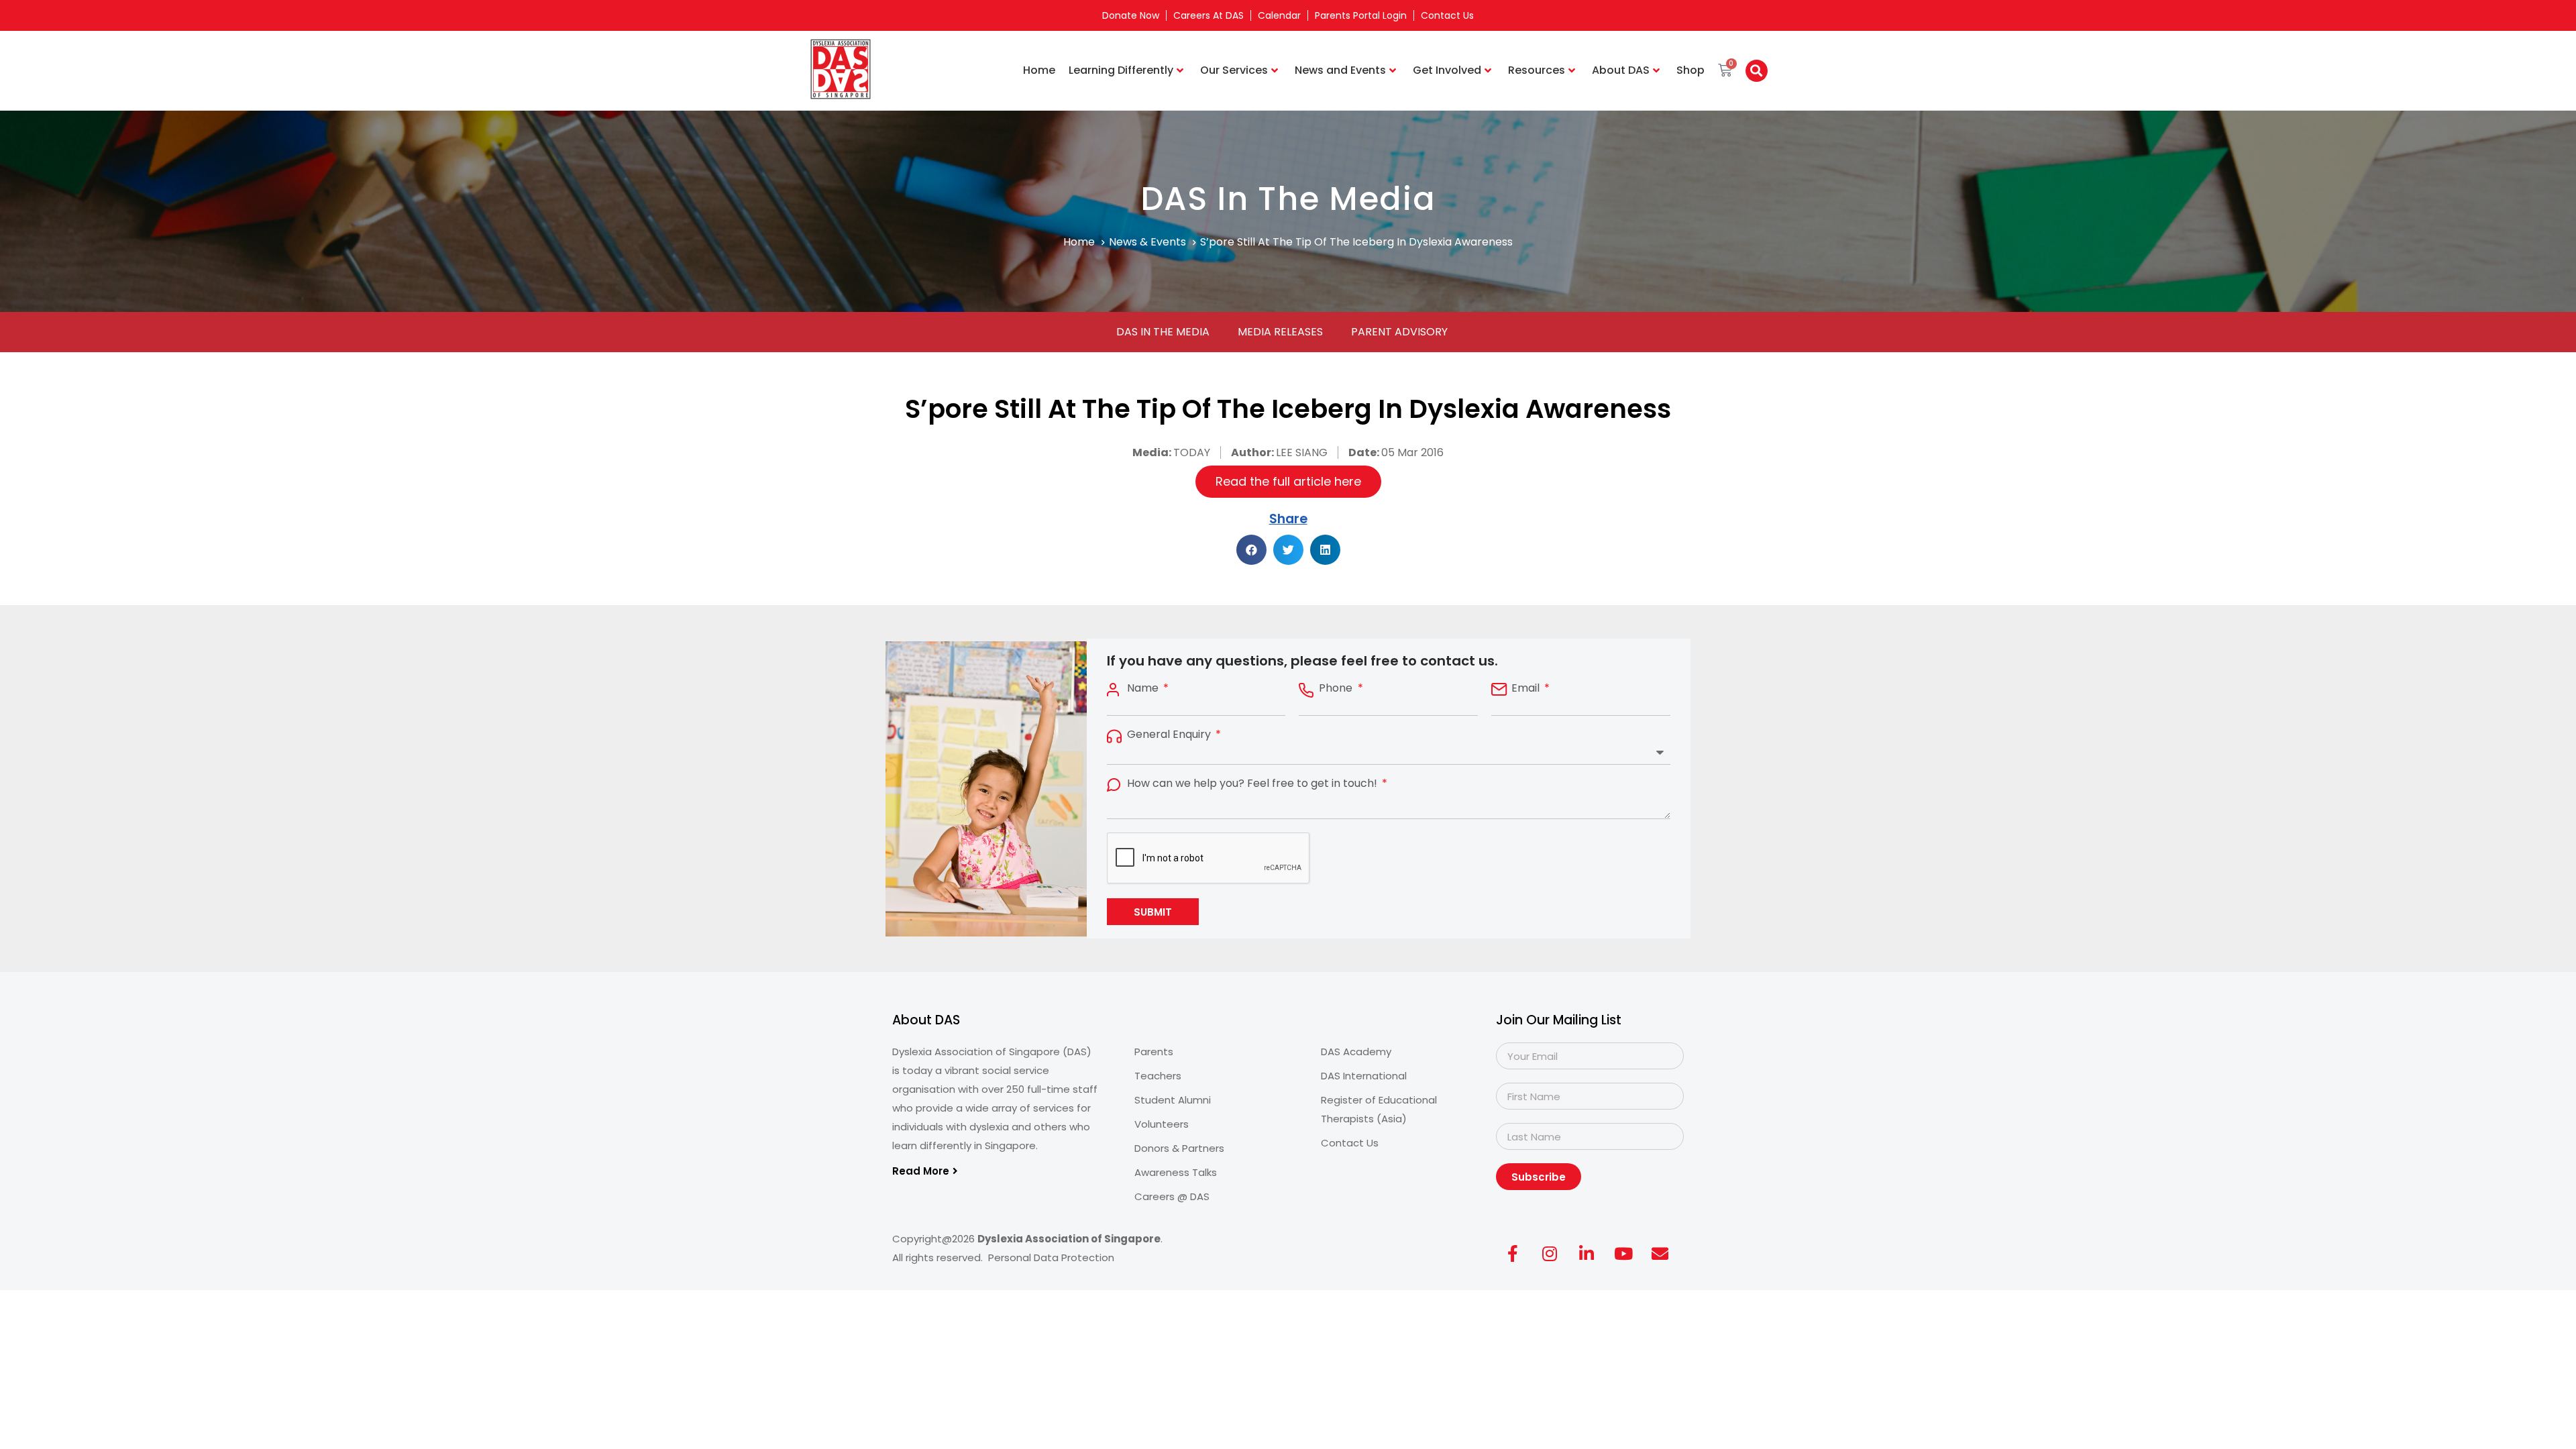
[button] (1757, 71)
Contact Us (1447, 15)
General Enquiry (1170, 735)
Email (1527, 688)
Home (1039, 70)
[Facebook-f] (1513, 1253)
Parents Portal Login (1361, 15)
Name (1144, 688)
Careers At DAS (1209, 15)
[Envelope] (1660, 1253)
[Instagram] (1550, 1253)
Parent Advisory (1399, 332)
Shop (1690, 70)
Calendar (1279, 15)
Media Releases (1280, 332)
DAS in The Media (1163, 332)
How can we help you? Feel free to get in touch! (1253, 784)
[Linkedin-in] (1587, 1253)
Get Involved (1447, 70)
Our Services (1234, 70)
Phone (1337, 688)
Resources (1537, 70)
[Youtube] (1623, 1253)
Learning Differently (1121, 70)
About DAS (1621, 70)
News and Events (1340, 70)
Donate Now (1131, 15)
